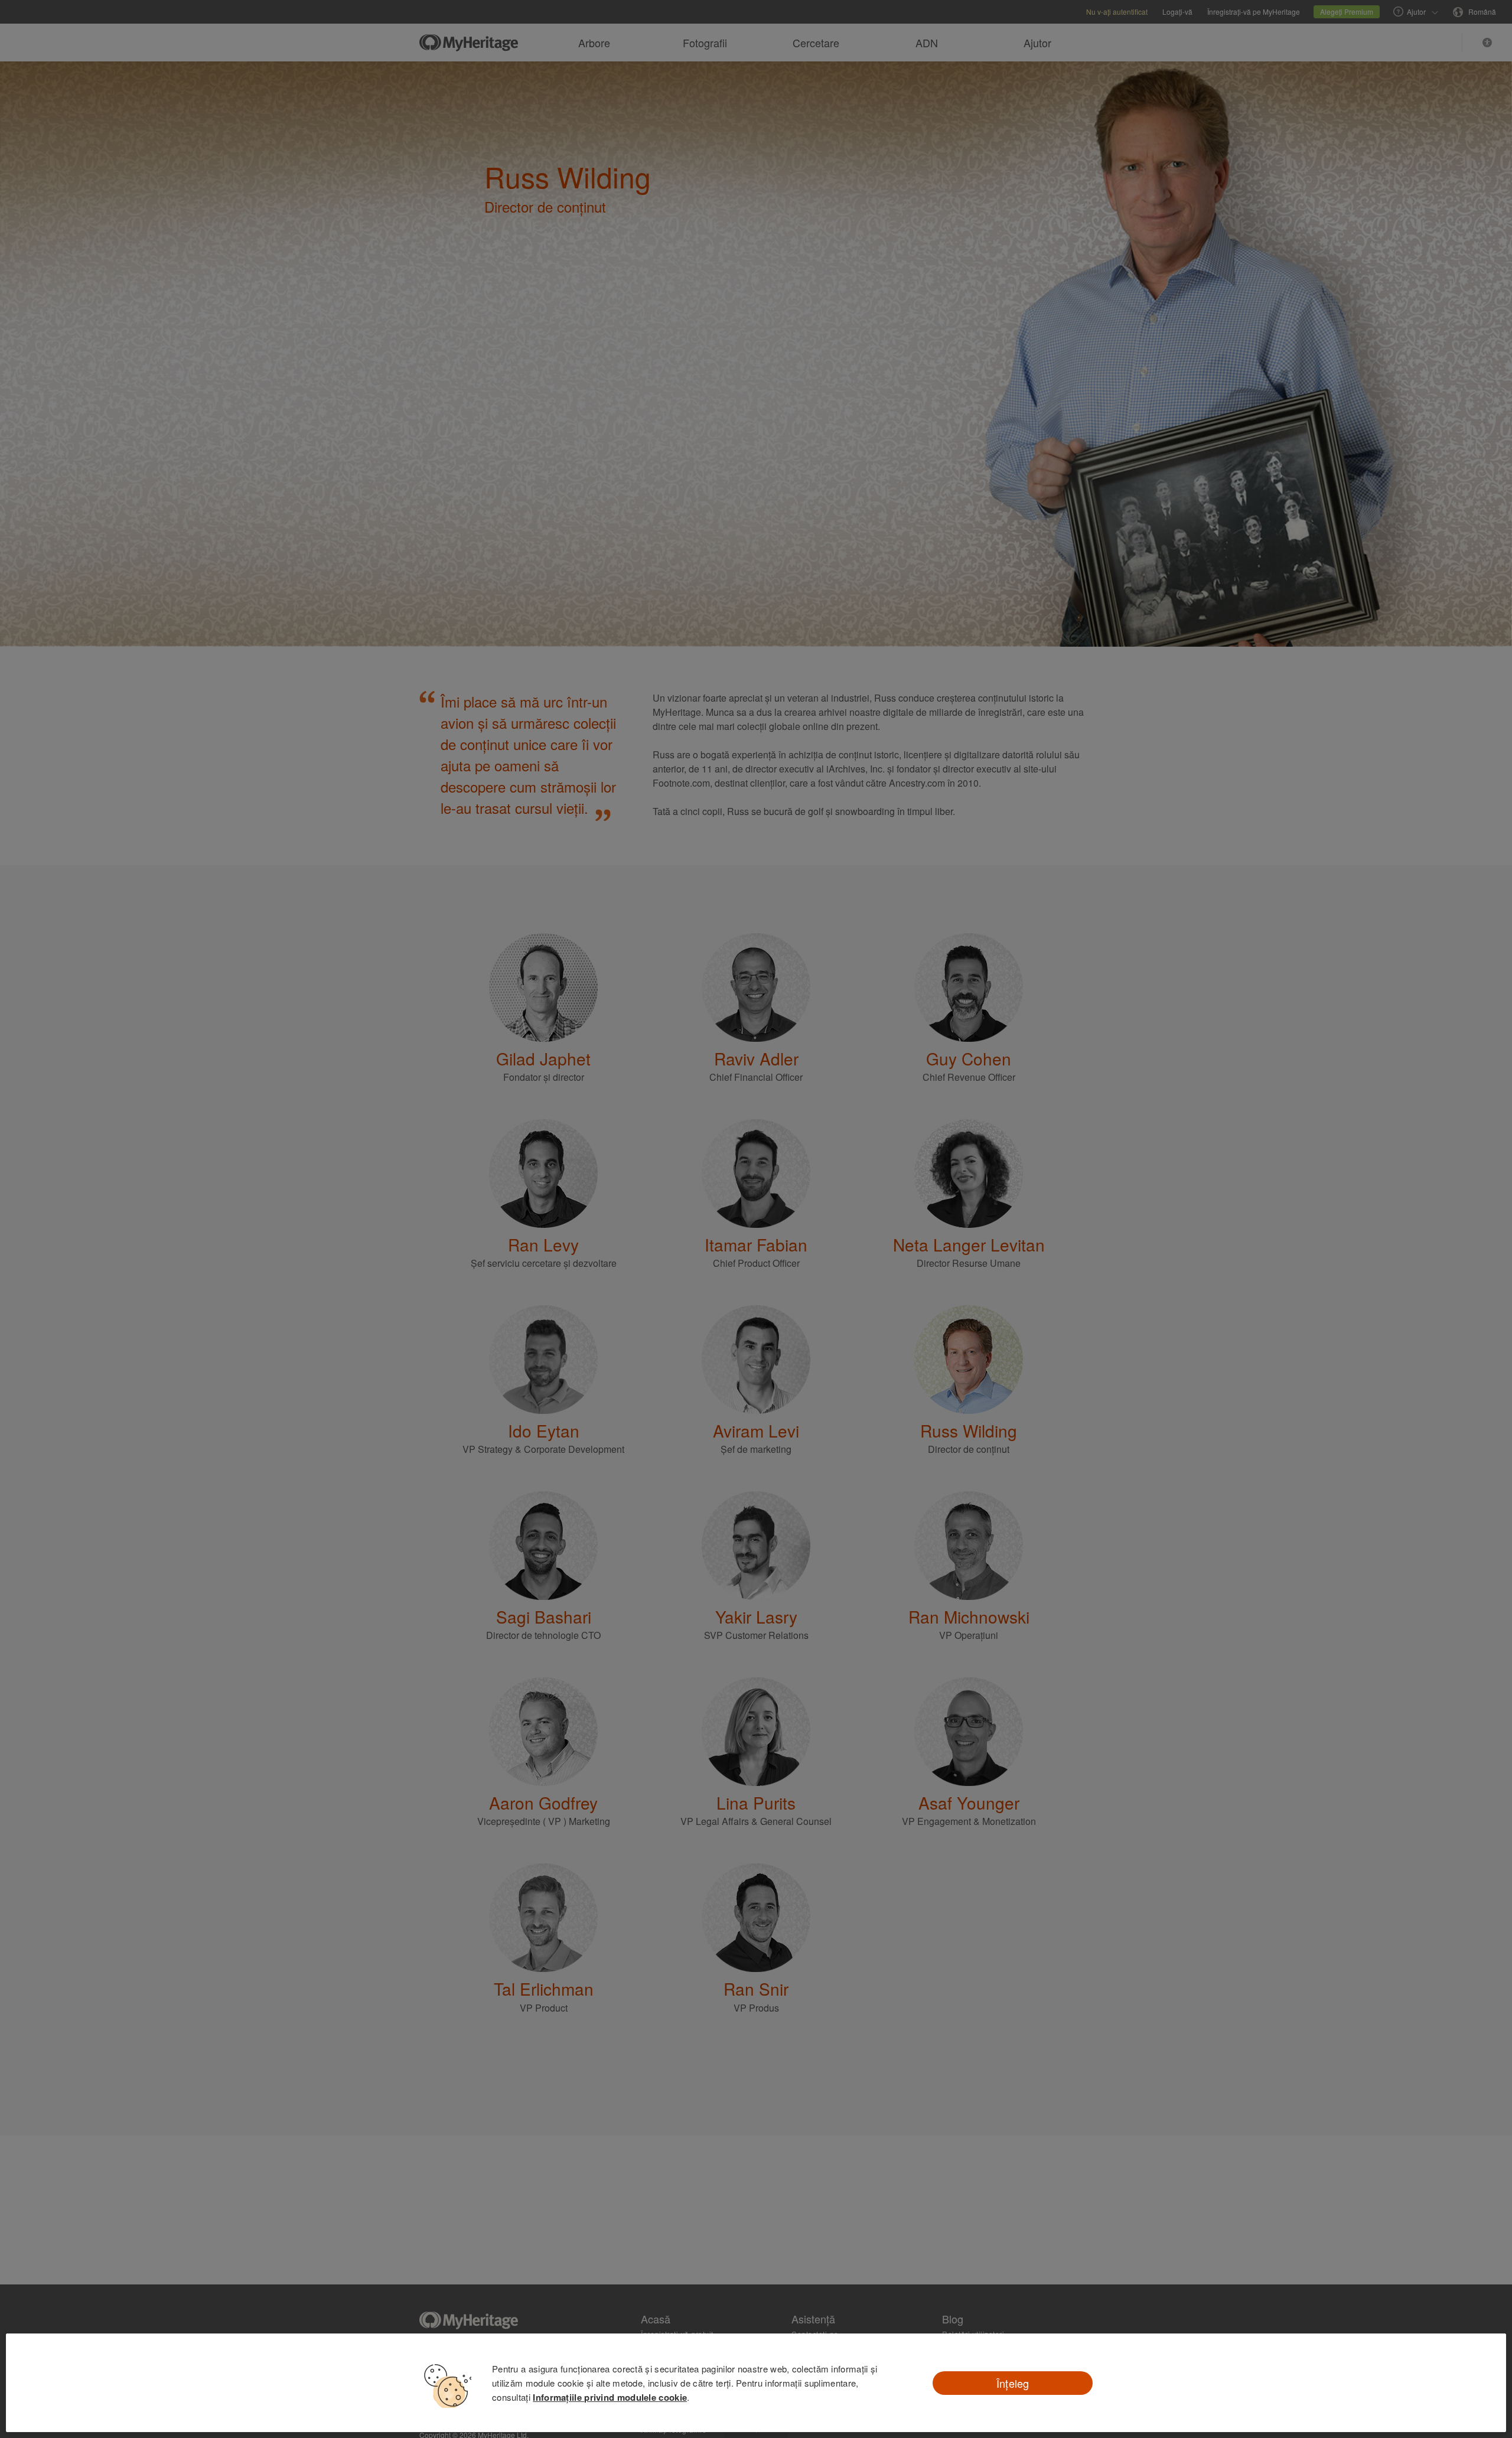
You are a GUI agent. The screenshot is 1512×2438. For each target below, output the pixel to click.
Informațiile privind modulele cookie (610, 2397)
